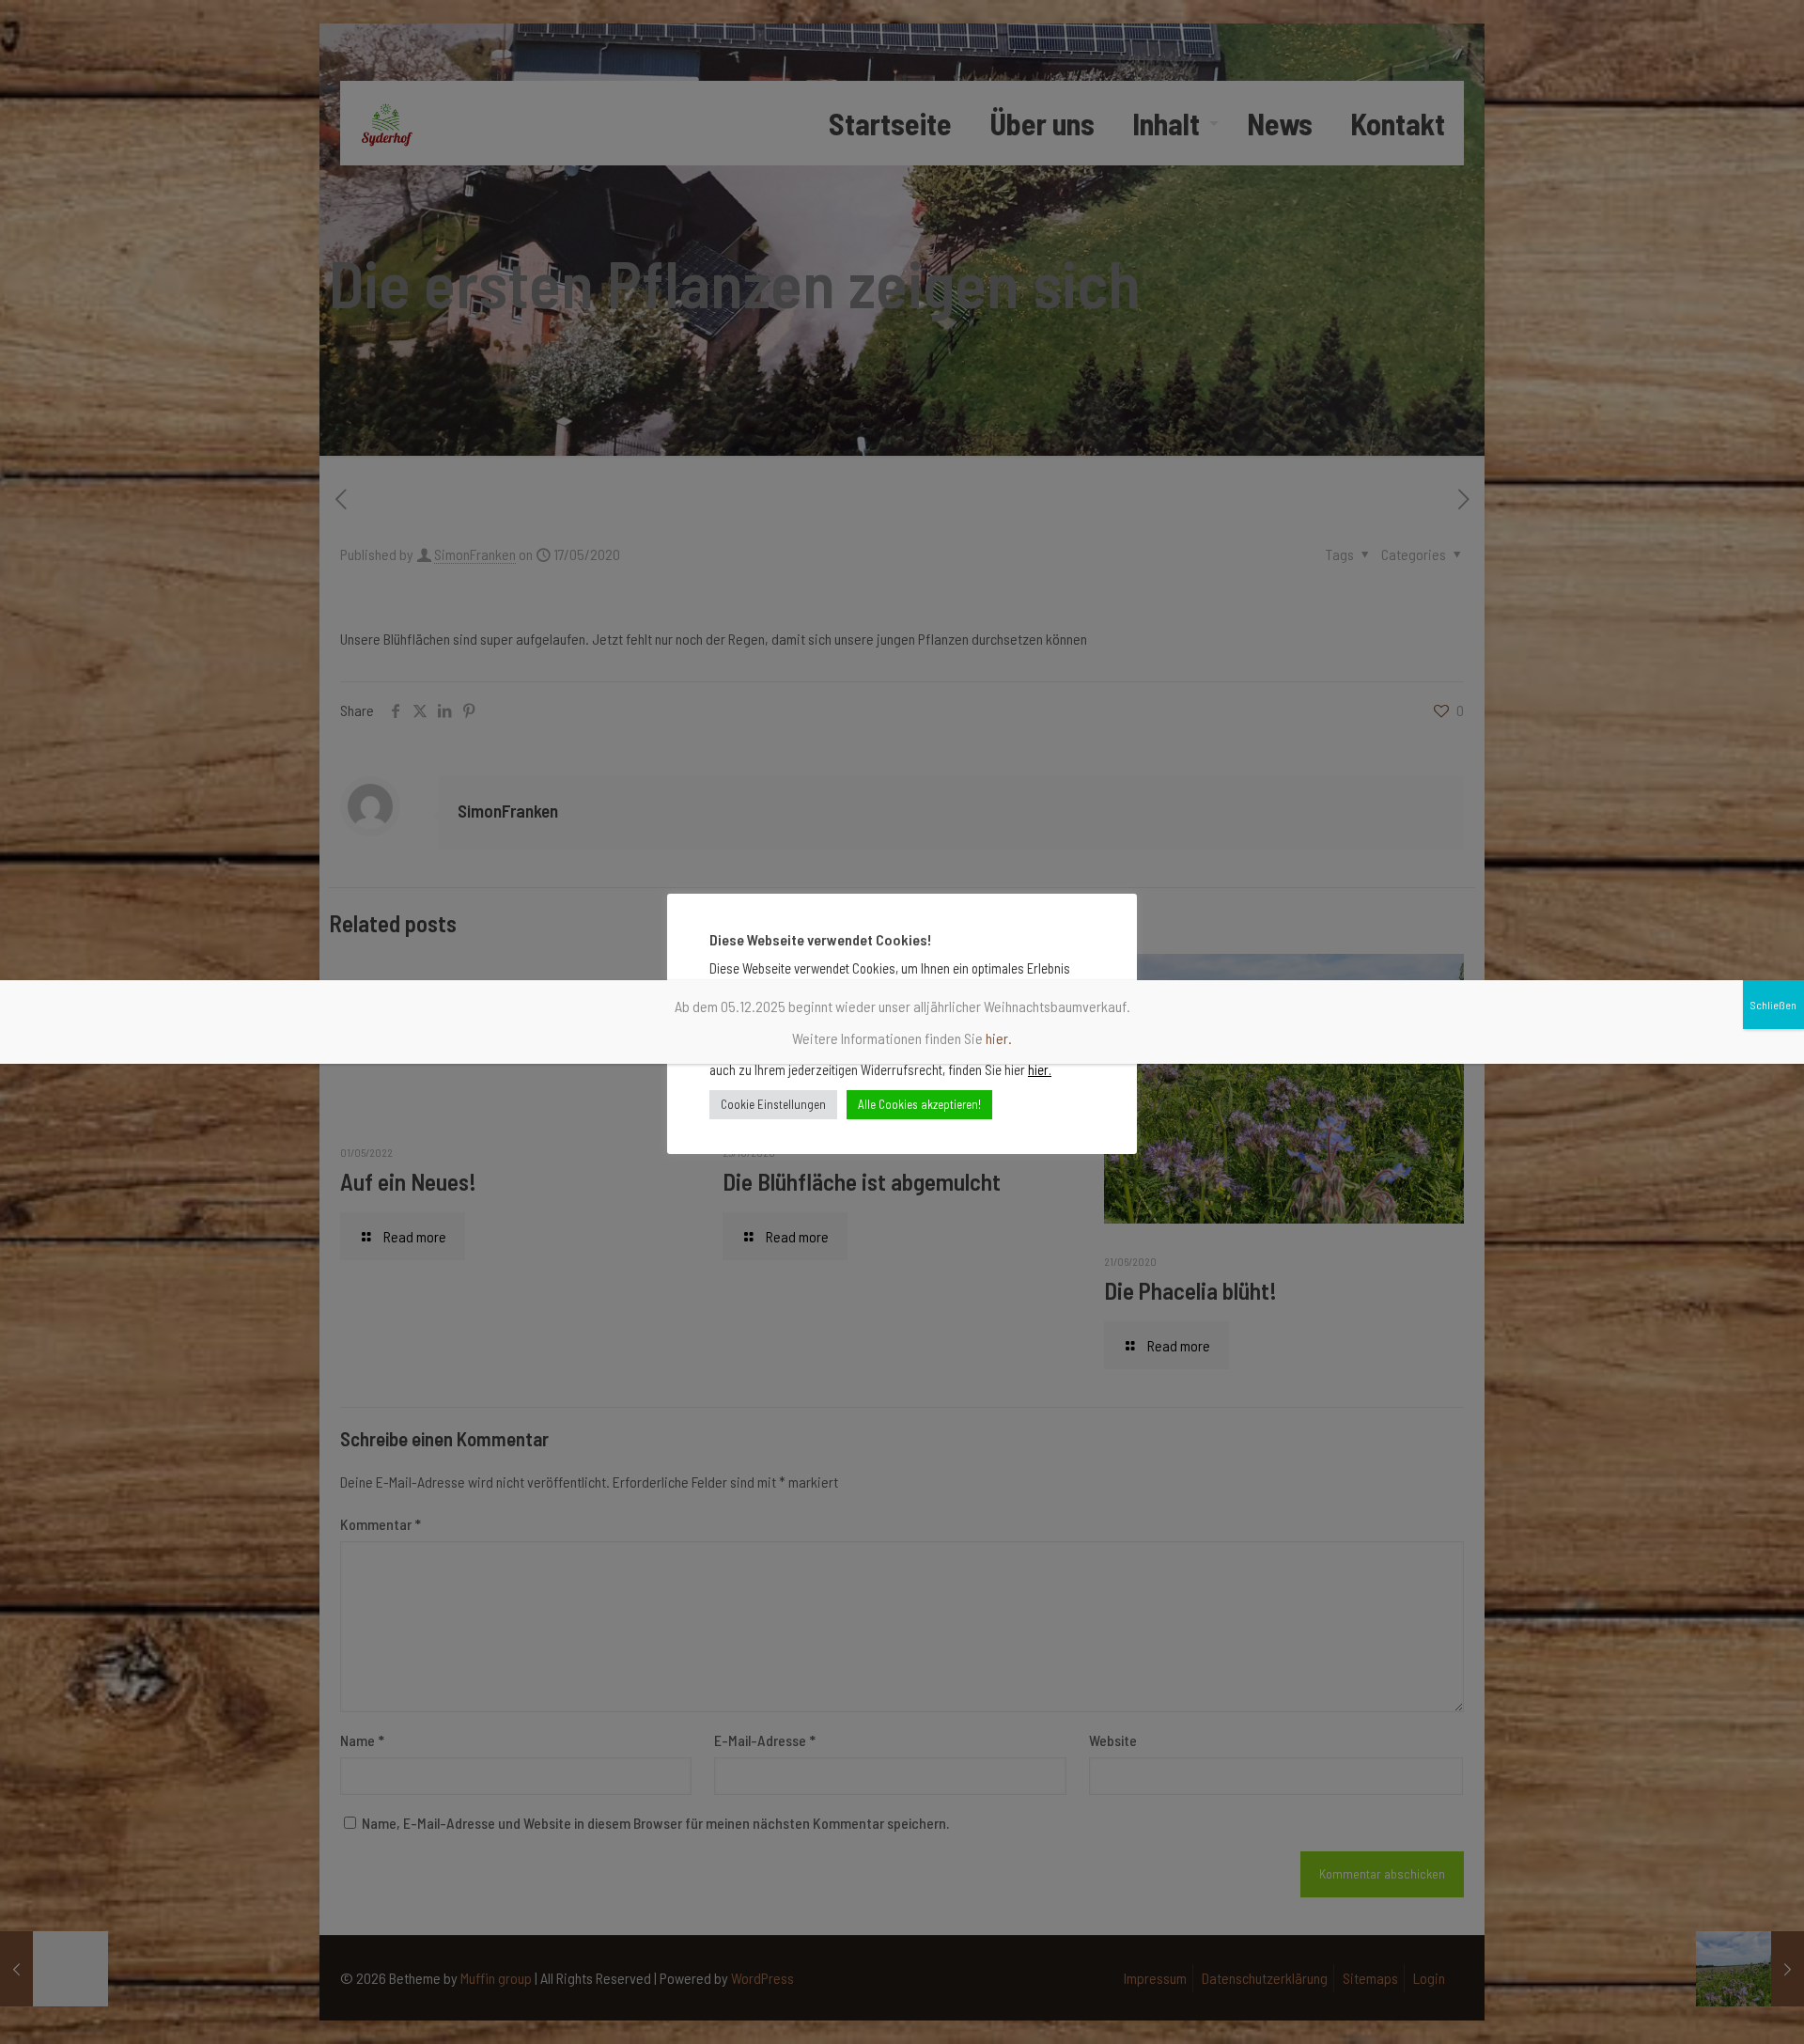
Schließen (1773, 1005)
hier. (1040, 1069)
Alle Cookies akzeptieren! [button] (919, 1104)
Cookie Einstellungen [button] (773, 1104)
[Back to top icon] (1714, 2005)
